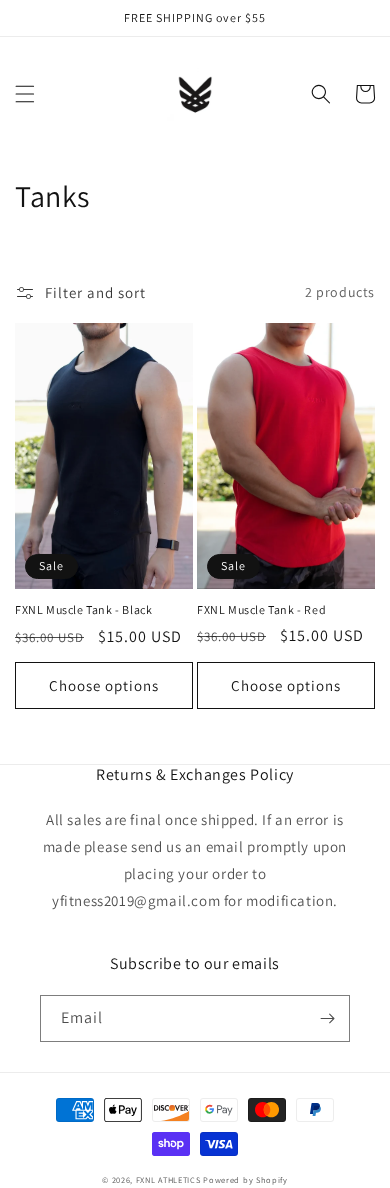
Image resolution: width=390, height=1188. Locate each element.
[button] (25, 94)
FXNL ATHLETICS (168, 1179)
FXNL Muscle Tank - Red (261, 609)
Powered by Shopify (245, 1179)
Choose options (104, 685)
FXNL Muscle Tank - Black (83, 609)
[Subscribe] (327, 1018)
